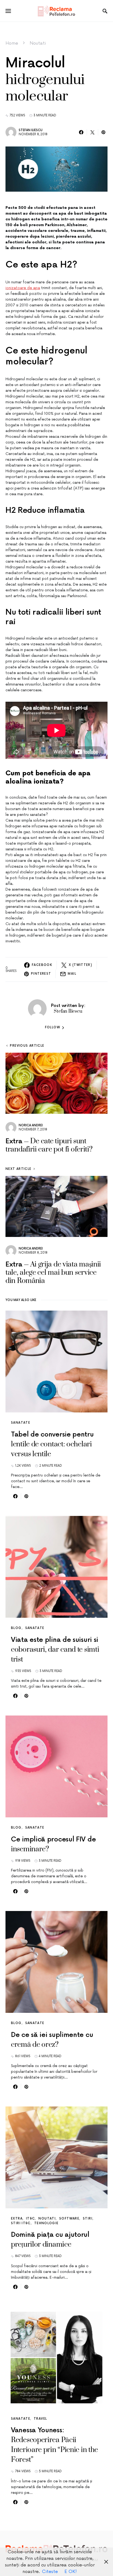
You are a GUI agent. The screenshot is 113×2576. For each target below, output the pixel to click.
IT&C (31, 2219)
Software (69, 2219)
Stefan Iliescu (31, 130)
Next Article (19, 1169)
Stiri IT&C (21, 2223)
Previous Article (27, 1046)
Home (12, 43)
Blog (16, 1628)
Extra (17, 2219)
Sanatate (21, 1423)
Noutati (38, 43)
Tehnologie (46, 2223)
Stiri (88, 2219)
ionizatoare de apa (23, 288)
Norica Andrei (31, 1125)
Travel (40, 2419)
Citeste (50, 2572)
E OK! (71, 2572)
